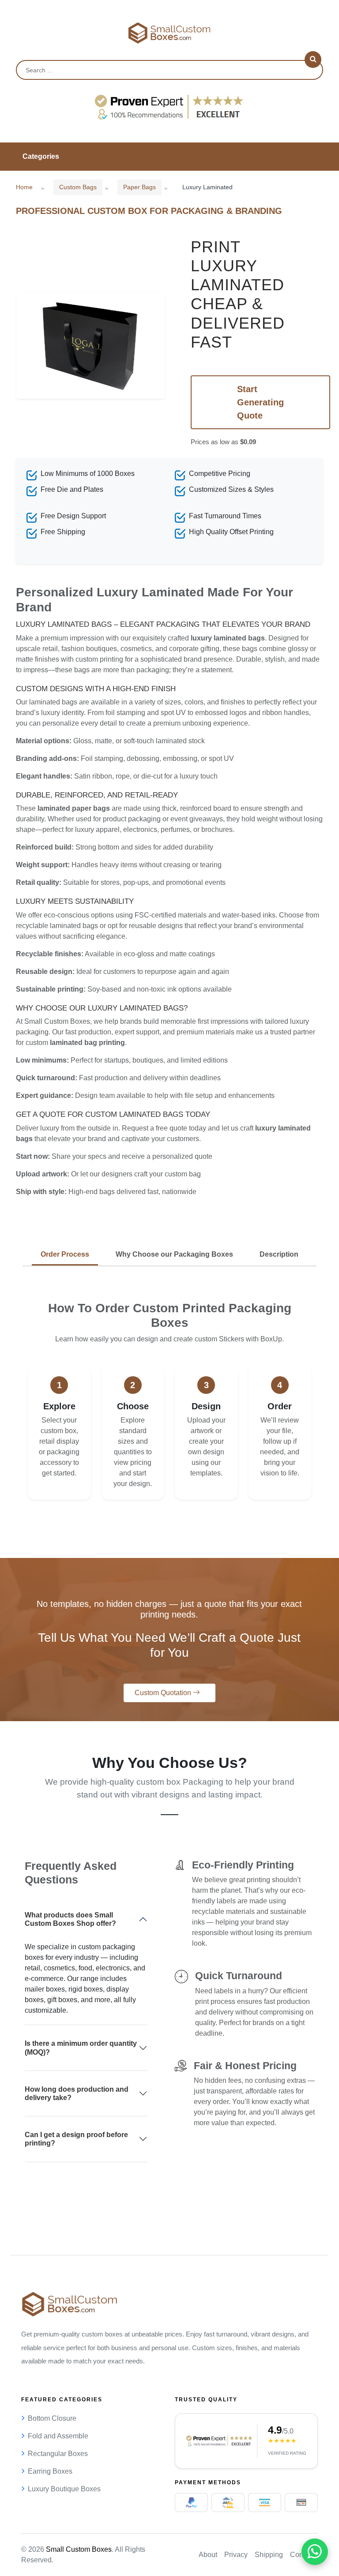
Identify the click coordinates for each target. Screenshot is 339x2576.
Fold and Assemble (58, 2436)
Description (279, 1254)
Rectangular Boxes (58, 2454)
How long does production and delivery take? (77, 2093)
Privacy (236, 2555)
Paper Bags (139, 187)
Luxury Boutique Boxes (64, 2489)
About (208, 2555)
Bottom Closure (52, 2418)
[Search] (313, 60)
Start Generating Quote (260, 402)
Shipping (269, 2555)
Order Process (65, 1254)
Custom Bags (78, 187)
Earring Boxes (50, 2471)
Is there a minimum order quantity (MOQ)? (81, 2048)
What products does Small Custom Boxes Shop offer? (70, 1919)
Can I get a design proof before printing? (76, 2139)
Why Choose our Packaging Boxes (174, 1254)
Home (24, 187)
